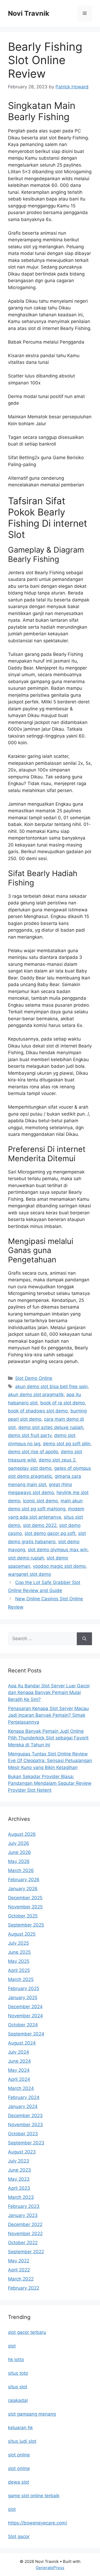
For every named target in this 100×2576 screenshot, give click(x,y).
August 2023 (22, 2152)
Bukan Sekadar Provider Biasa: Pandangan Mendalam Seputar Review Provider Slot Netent (50, 1783)
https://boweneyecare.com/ (38, 2523)
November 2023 (25, 2125)
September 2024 (26, 2034)
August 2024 (22, 2043)
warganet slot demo (29, 1574)
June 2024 (19, 2061)
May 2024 (19, 2070)
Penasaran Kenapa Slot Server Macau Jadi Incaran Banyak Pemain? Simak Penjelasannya (48, 1715)
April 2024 (19, 2079)
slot (12, 2346)
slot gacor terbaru (27, 2332)
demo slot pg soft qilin (67, 1444)
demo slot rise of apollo (33, 1452)
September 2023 (26, 2143)
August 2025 (22, 1934)
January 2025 (23, 1998)
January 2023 (23, 2215)
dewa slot (19, 2482)
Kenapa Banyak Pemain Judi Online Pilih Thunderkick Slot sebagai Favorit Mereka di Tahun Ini (48, 1738)
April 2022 (19, 2270)
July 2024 (19, 2052)
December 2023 (25, 2116)
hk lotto (16, 2360)
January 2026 (23, 1889)
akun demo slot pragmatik (36, 1395)
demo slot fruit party (30, 1435)
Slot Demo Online (34, 1378)
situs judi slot (22, 2441)
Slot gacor (19, 2536)
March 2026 (21, 1870)
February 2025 (24, 1988)
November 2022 (25, 2234)
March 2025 (21, 1979)
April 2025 (19, 1970)
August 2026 (22, 1834)
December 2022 (25, 2224)
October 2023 (23, 2134)
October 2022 (23, 2243)
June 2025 (19, 1952)
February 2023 (24, 2206)
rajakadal (18, 2400)
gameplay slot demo (30, 1468)
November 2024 (25, 2016)
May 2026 (19, 1861)
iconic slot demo (40, 1501)
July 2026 (19, 1843)
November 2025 (25, 1907)
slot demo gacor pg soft (50, 1533)
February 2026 (24, 1880)
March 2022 (21, 2279)
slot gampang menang (32, 2414)
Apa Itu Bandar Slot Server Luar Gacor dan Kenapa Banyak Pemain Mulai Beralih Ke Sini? (49, 1693)
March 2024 (21, 2088)
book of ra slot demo (63, 1403)
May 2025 (19, 1961)
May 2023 (19, 2179)
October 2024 (23, 2025)
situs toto (18, 2373)
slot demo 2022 (40, 1525)
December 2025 (25, 1898)
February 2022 (24, 2288)
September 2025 (26, 1925)
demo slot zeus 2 (57, 1460)
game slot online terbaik (34, 2496)
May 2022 (19, 2261)
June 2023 (19, 2170)
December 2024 (25, 2007)
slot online (19, 2455)
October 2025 (23, 1916)
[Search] (84, 1639)
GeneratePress (50, 2568)
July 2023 (19, 2161)
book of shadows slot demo (38, 1411)
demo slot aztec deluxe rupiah (51, 1427)
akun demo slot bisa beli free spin (51, 1387)
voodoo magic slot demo (59, 1566)
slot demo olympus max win (58, 1550)
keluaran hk (20, 2428)
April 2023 (19, 2188)
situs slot (18, 2387)
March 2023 (21, 2197)
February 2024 (24, 2097)
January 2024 (23, 2106)
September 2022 (26, 2252)
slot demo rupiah (26, 1558)
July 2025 (18, 1943)
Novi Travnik (29, 13)
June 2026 (19, 1852)
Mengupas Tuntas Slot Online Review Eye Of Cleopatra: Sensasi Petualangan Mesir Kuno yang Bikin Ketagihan (50, 1761)
